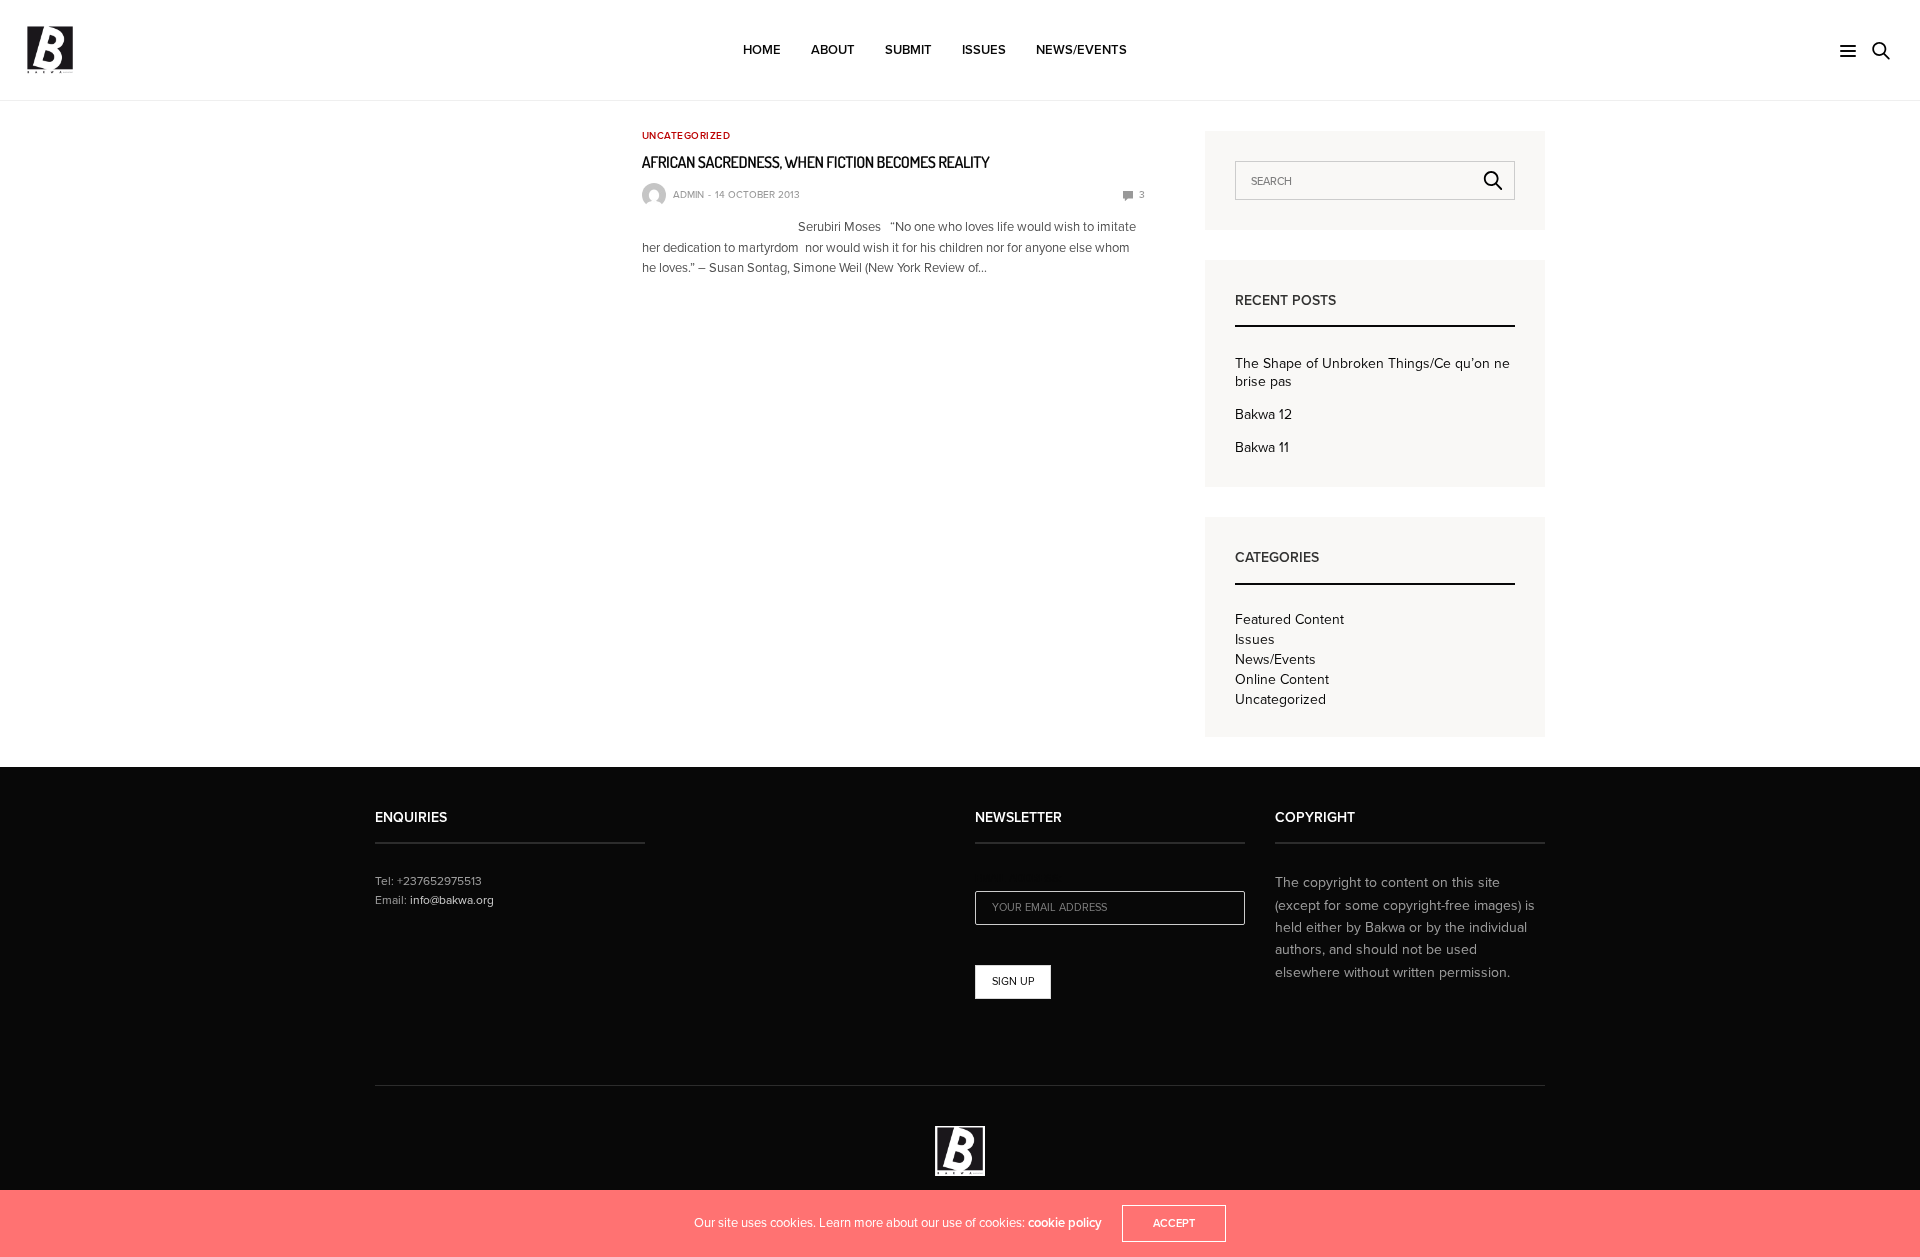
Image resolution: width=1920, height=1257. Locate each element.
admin (688, 195)
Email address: (1018, 878)
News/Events (1081, 50)
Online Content (1282, 680)
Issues (984, 50)
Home (762, 50)
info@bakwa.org (452, 900)
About (833, 50)
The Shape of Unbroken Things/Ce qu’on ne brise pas (1372, 372)
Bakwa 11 (1262, 447)
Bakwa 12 (1263, 414)
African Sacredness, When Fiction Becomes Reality (816, 162)
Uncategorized (686, 136)
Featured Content (1289, 620)
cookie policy (1065, 1223)
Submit (908, 50)
